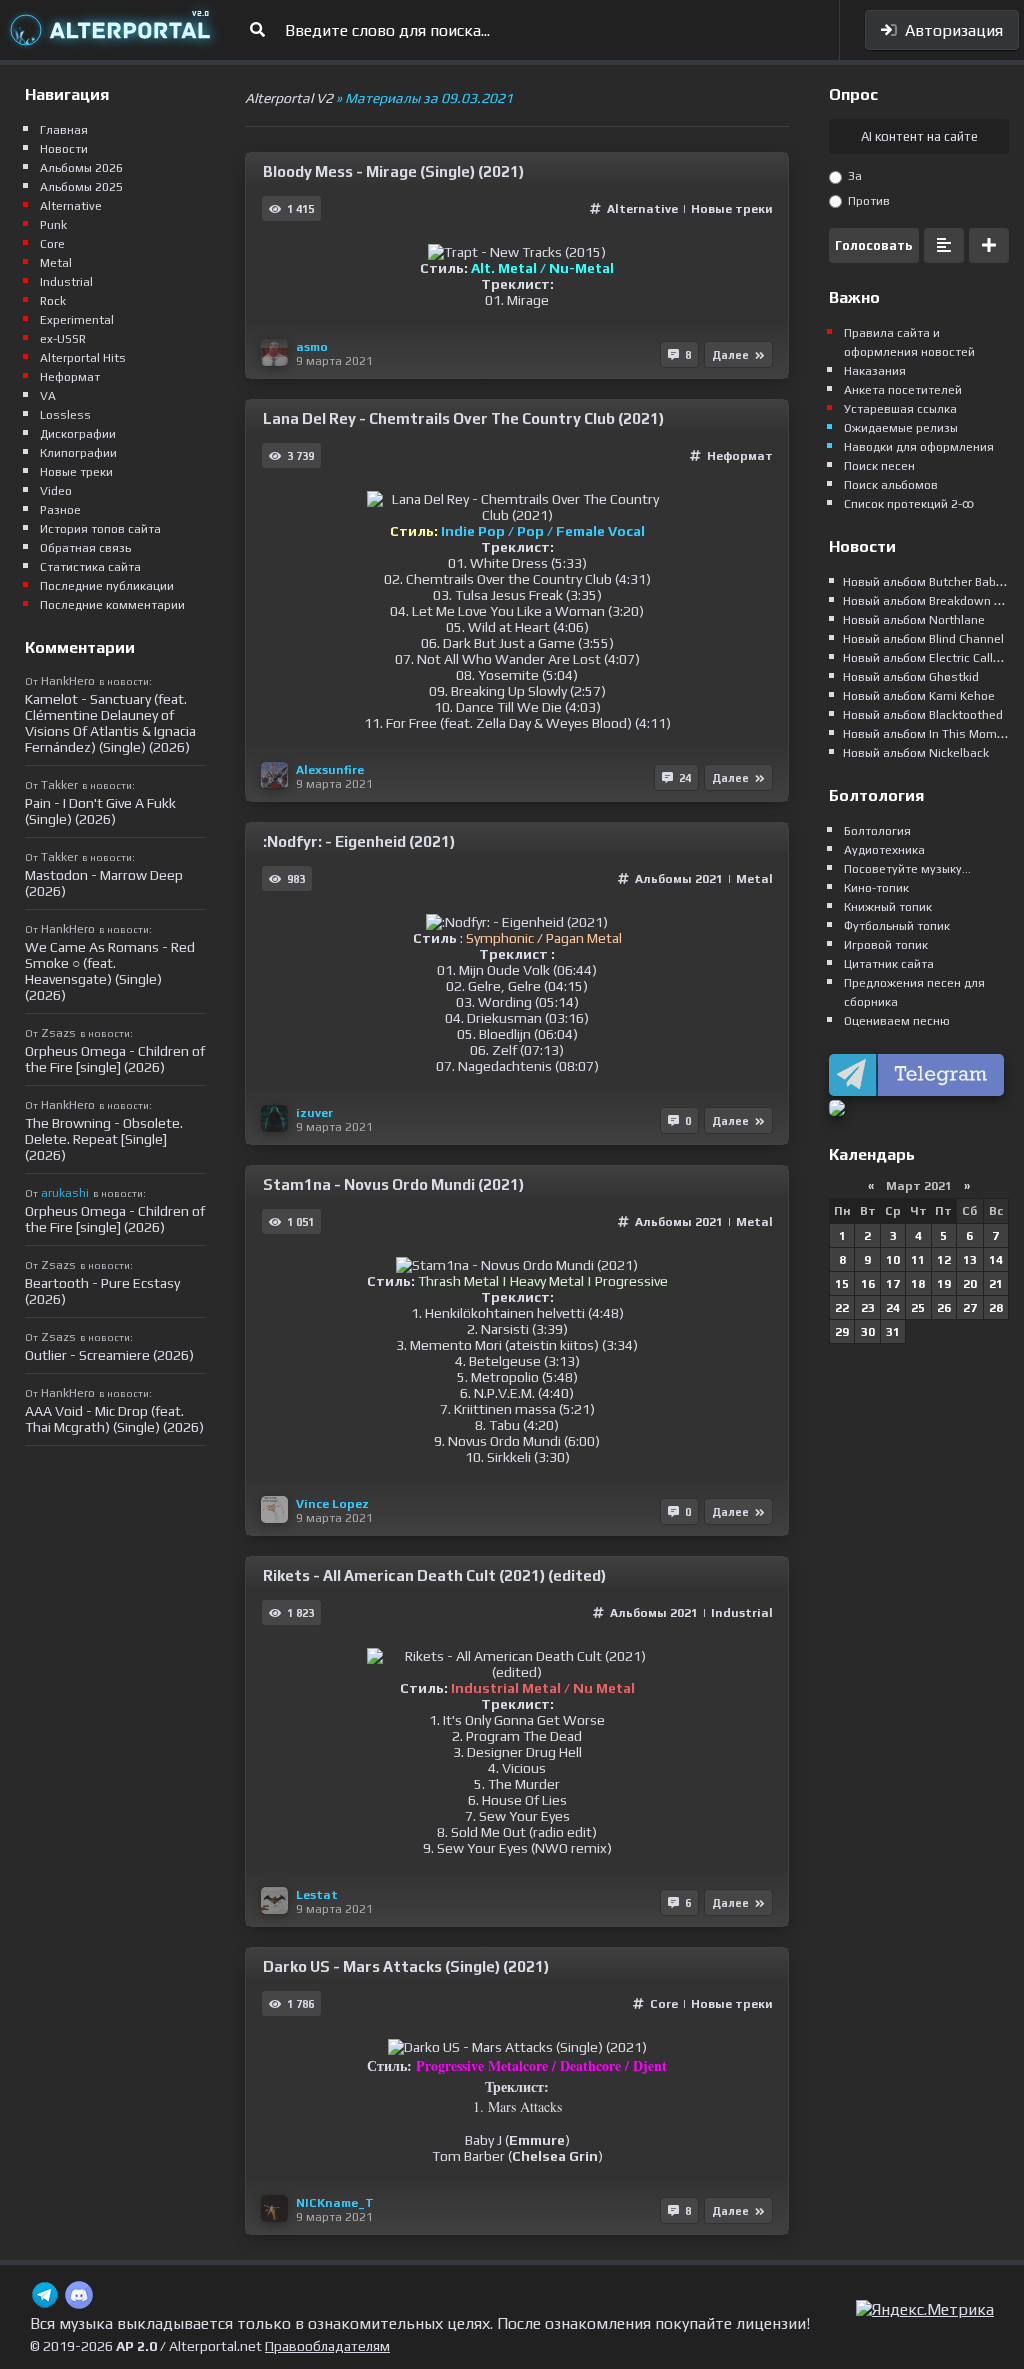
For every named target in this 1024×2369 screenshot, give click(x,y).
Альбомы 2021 (679, 879)
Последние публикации (107, 586)
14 (996, 1260)
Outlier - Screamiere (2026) (109, 1355)
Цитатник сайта (889, 964)
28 (996, 1308)
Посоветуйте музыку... (907, 869)
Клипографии (78, 453)
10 (893, 1260)
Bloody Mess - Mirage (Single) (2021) (393, 171)
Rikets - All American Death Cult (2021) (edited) (434, 1575)
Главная (64, 130)
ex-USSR (63, 339)
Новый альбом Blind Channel (923, 639)
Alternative (644, 209)
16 (868, 1284)
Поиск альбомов (891, 485)
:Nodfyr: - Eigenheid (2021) (359, 841)
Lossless (65, 415)
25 (918, 1308)
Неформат (740, 456)
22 (842, 1308)
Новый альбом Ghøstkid (911, 677)
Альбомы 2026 (81, 168)
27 (970, 1308)
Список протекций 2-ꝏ (909, 504)
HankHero (68, 681)
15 (842, 1284)
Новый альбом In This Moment (929, 734)
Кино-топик (876, 888)
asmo (312, 347)
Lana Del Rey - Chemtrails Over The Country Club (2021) (463, 418)
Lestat (317, 1895)
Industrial (742, 1613)
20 (970, 1284)
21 (996, 1284)
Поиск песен (879, 466)
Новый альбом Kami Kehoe (919, 696)
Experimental (77, 320)
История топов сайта (100, 529)
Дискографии (78, 434)
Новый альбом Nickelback (916, 753)
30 (868, 1332)
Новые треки (732, 209)
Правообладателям (327, 2346)
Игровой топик (886, 945)
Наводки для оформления (919, 447)
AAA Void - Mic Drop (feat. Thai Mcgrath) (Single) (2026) (114, 1419)
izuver (314, 1113)
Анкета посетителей (903, 390)
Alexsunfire (330, 770)
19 (944, 1284)
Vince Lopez (332, 1504)
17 (893, 1284)
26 (944, 1308)
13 (970, 1260)
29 (842, 1332)
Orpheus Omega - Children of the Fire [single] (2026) (115, 1059)
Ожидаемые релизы (901, 428)
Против (867, 201)
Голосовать (874, 245)
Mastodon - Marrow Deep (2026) (104, 883)
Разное (60, 510)
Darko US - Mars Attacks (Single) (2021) (406, 1966)
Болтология (877, 831)
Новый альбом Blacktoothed (923, 715)
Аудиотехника (884, 850)
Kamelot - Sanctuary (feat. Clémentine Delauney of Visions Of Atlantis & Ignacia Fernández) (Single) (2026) (110, 723)
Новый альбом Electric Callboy (928, 658)
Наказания (875, 371)
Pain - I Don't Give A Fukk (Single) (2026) (100, 811)
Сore (664, 2004)
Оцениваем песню (897, 1021)
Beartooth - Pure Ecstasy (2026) (102, 1291)
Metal (754, 879)
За (853, 176)
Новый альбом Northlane (914, 620)
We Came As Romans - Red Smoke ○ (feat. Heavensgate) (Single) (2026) (110, 971)
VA (48, 396)
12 (944, 1260)
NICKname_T (335, 2203)
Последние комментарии (112, 605)
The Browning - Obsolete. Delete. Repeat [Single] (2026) (104, 1139)
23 (868, 1308)
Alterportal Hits (83, 358)
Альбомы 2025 (81, 187)
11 (918, 1260)
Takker (59, 785)
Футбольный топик (897, 926)
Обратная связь (85, 548)
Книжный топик (888, 907)
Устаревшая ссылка (900, 409)
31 (893, 1332)
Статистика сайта (90, 567)
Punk (53, 225)
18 (918, 1284)
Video (56, 491)
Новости (64, 149)
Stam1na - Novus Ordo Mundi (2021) (393, 1184)
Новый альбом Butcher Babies (928, 582)
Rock (53, 301)
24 (893, 1308)
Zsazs (58, 1033)
